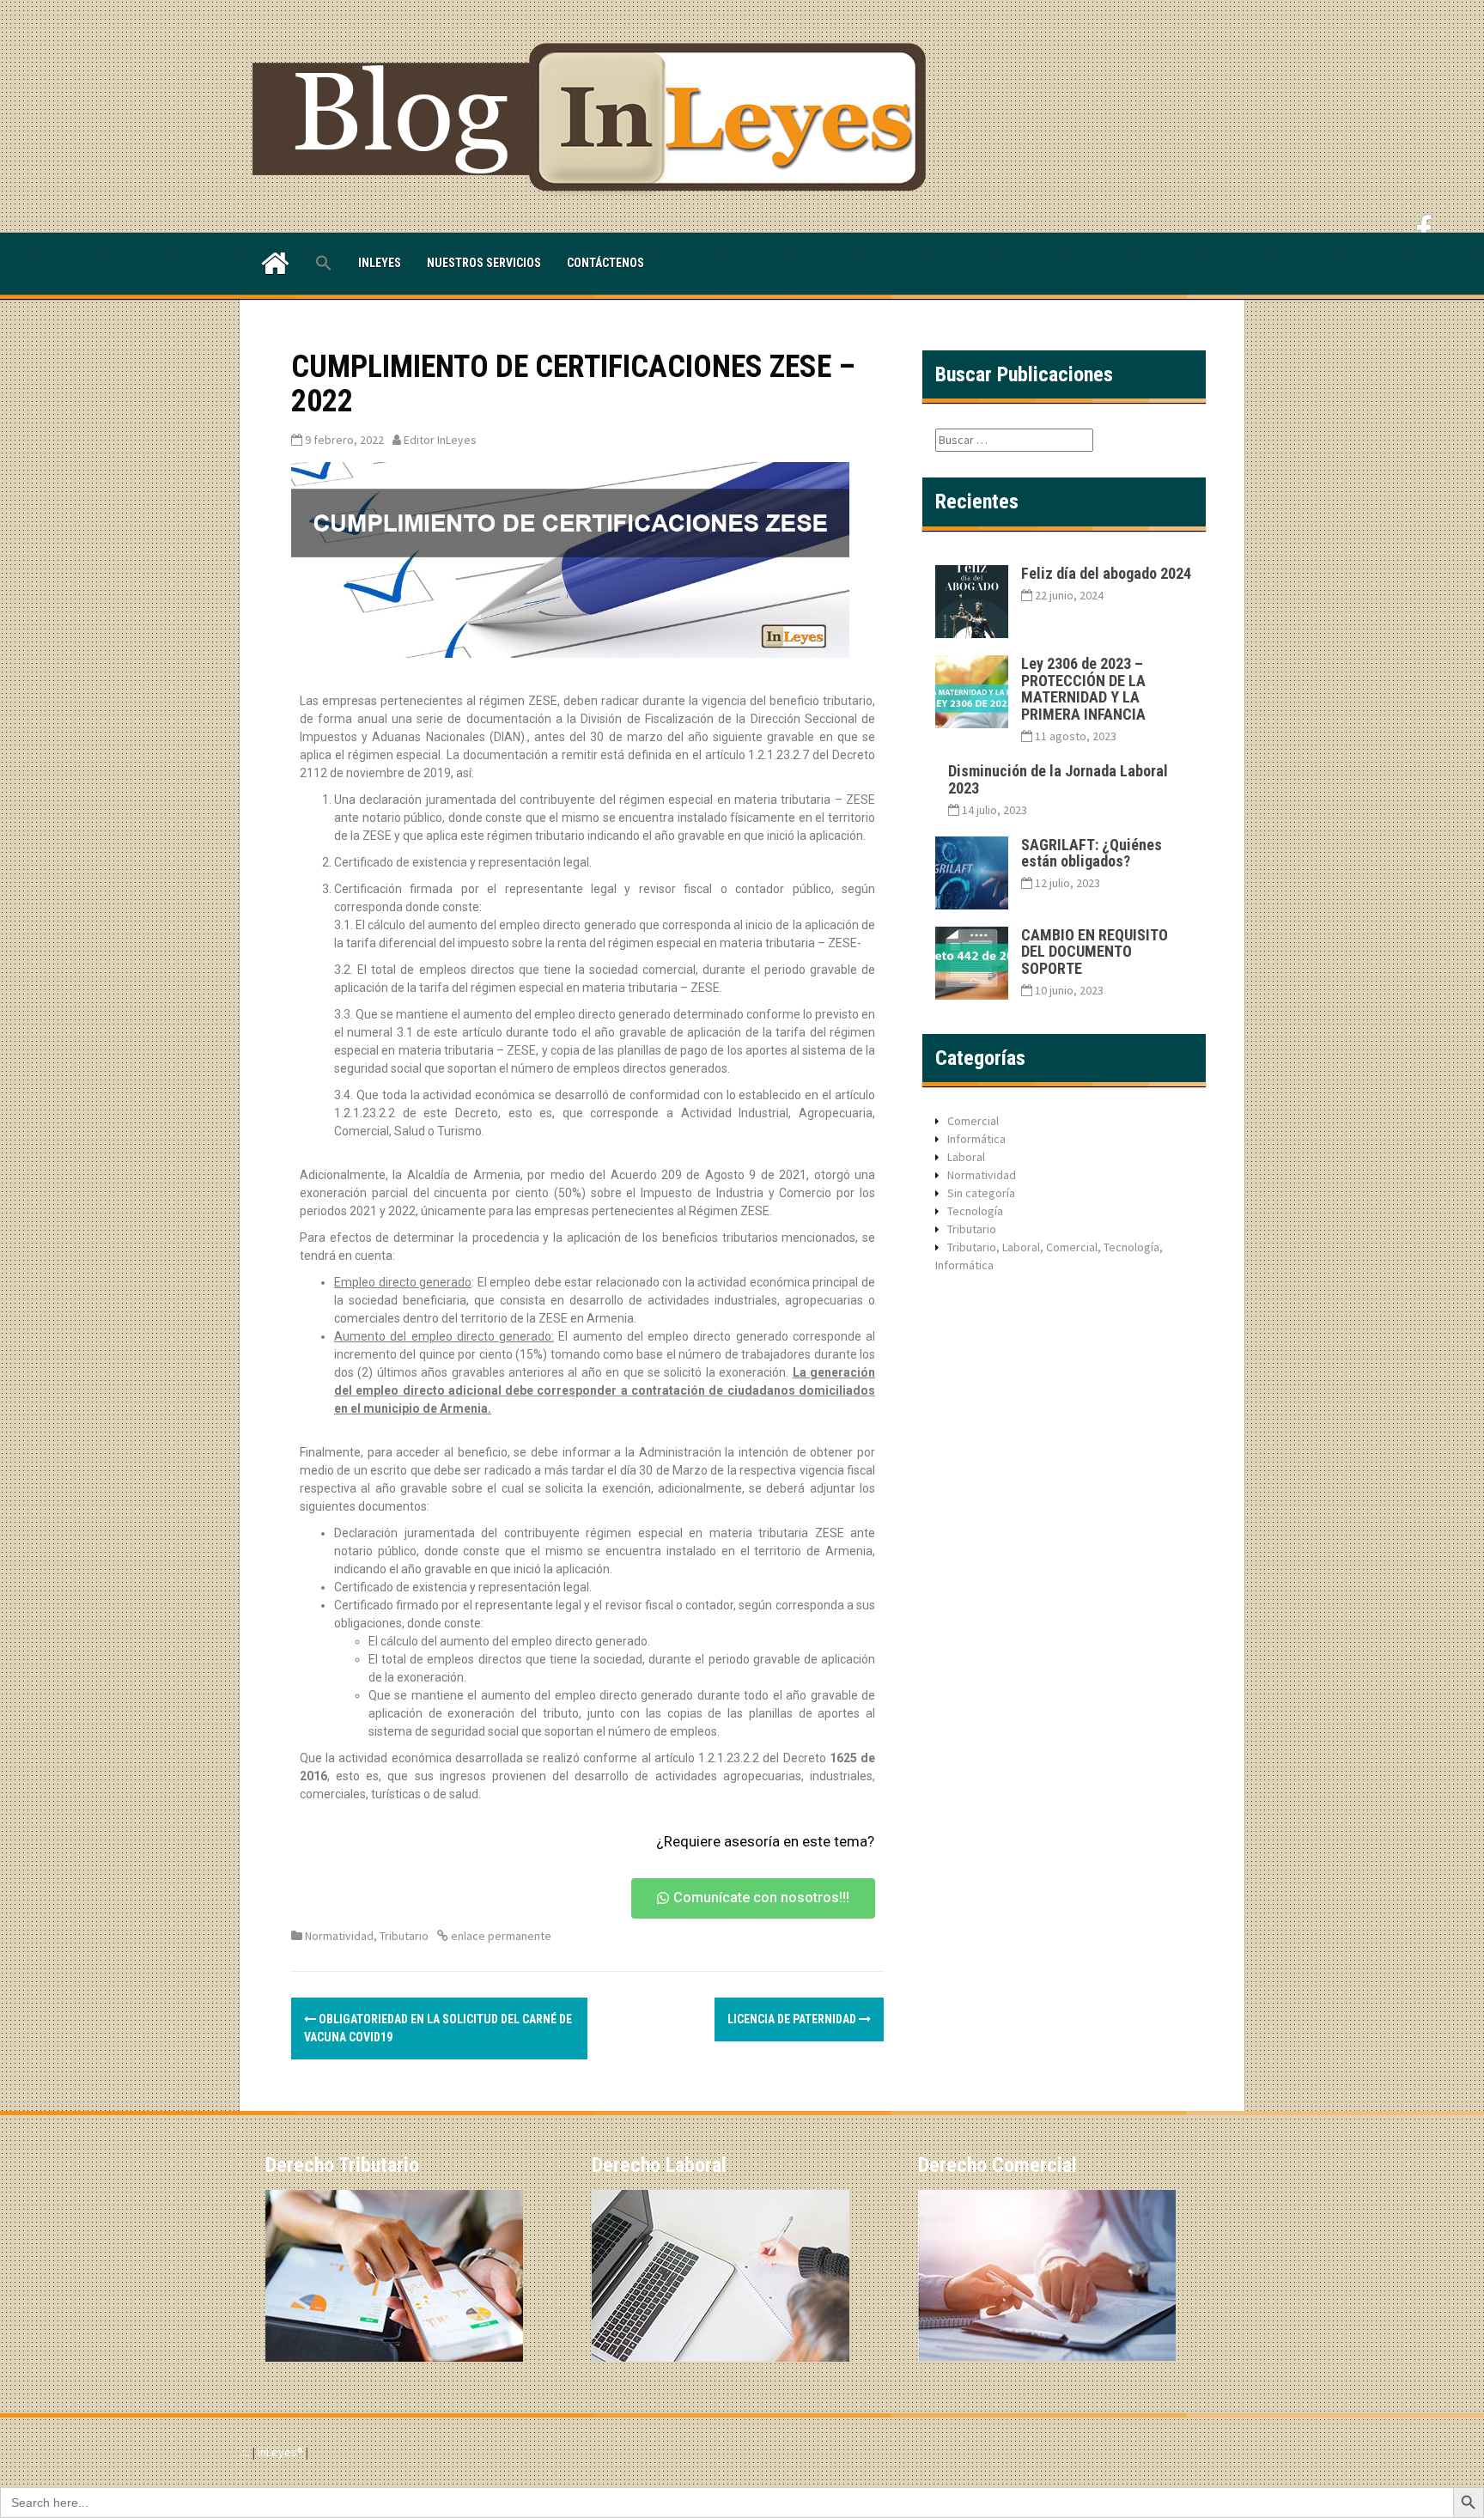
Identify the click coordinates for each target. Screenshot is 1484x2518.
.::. (245, 2452)
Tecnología (975, 1211)
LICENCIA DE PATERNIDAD (793, 2019)
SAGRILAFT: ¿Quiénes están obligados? (1092, 853)
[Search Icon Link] (324, 264)
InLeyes (380, 263)
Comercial (973, 1121)
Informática (976, 1139)
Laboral (966, 1157)
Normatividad (339, 1936)
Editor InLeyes (440, 440)
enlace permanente (500, 1936)
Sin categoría (981, 1193)
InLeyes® (282, 2452)
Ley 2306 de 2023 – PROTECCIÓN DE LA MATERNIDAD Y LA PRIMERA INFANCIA (1083, 689)
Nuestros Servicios (484, 263)
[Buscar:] (1014, 440)
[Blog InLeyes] (596, 115)
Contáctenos (605, 263)
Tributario (404, 1936)
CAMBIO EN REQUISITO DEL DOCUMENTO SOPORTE (1095, 952)
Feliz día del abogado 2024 (1106, 573)
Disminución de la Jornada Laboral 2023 (1058, 779)
